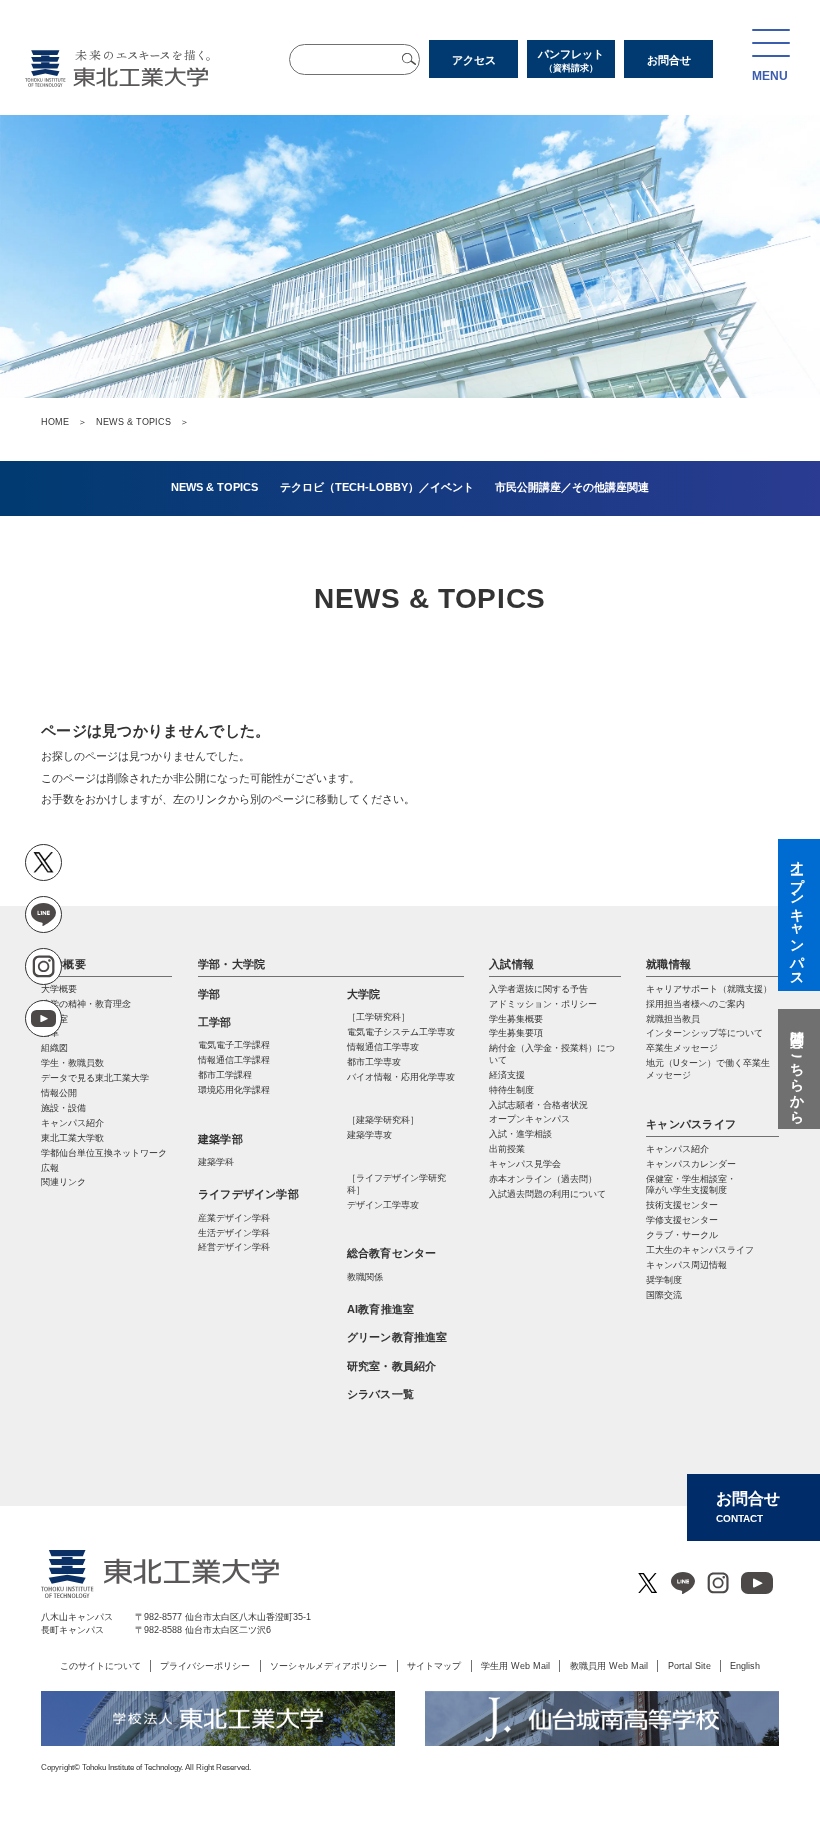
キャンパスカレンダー (691, 1164)
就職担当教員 (673, 1019)
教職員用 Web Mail (609, 1665)
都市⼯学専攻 (374, 1062)
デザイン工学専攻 (383, 1205)
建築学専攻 (369, 1135)
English (745, 1665)
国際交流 (664, 1295)
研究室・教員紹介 (392, 1366)
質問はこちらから (797, 1069)
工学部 (215, 1022)
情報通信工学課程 (234, 1060)
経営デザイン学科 (234, 1247)
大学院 (364, 994)
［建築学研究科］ (383, 1120)
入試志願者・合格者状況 (538, 1105)
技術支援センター (682, 1205)
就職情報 (668, 964)
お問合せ (669, 60)
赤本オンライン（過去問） (543, 1179)
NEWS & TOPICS (133, 422)
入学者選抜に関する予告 (538, 989)
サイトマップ (434, 1665)
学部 (209, 994)
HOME (55, 422)
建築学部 (220, 1139)
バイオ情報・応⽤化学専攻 (401, 1077)
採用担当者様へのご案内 (695, 1004)
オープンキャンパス (529, 1119)
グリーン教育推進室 (397, 1337)
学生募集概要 (516, 1019)
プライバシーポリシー (205, 1665)
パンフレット (571, 60)
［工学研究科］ (378, 1017)
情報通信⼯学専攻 (383, 1047)
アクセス (474, 60)
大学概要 (63, 964)
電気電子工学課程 (234, 1045)
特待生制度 (511, 1090)
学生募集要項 (516, 1033)
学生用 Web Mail (515, 1665)
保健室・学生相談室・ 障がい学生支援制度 (691, 1184)
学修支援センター (682, 1220)
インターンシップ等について (704, 1033)
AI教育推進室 (381, 1309)
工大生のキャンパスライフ (700, 1250)
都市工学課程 (225, 1075)
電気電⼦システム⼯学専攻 (401, 1032)
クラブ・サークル (682, 1235)
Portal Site (689, 1665)
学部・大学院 (231, 964)
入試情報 (511, 964)
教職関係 (365, 1277)
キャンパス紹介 (677, 1149)
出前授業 (507, 1149)
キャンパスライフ (691, 1124)
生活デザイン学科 (234, 1233)
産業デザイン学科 (234, 1218)
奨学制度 (664, 1280)
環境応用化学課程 (234, 1090)
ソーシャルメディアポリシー (328, 1665)
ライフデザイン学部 (248, 1194)
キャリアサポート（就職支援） (709, 989)
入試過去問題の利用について (547, 1194)
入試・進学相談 (520, 1134)
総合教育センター (392, 1253)
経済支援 (507, 1075)
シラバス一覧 (380, 1394)
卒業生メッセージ (682, 1048)
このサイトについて (100, 1665)
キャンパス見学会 (525, 1164)
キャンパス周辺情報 (686, 1265)
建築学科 (216, 1162)
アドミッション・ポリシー (543, 1004)
